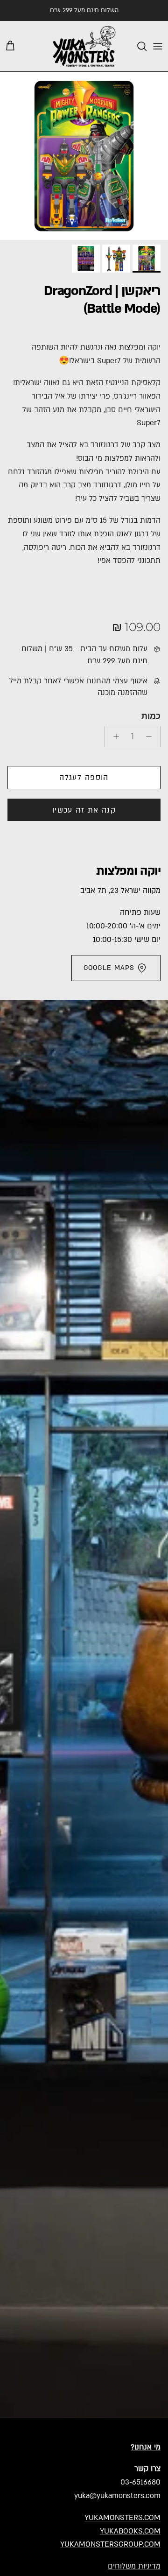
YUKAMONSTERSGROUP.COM (110, 2544)
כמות (151, 716)
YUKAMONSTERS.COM (122, 2518)
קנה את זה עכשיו (84, 810)
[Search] (137, 46)
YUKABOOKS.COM (130, 2531)
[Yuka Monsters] (84, 46)
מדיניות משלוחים (134, 2566)
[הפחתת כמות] (151, 737)
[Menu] (158, 46)
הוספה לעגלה (84, 778)
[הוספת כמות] (114, 737)
